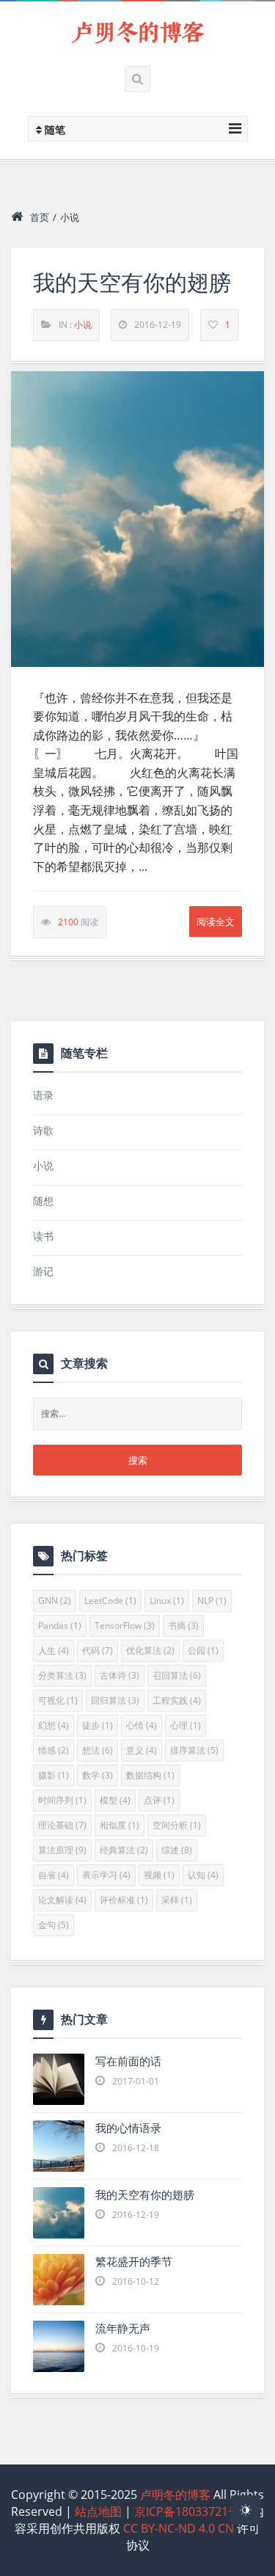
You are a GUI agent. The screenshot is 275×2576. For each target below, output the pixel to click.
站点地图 (98, 2511)
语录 (43, 1095)
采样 (177, 1900)
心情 (142, 1725)
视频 (159, 1875)
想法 (98, 1750)
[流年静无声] (59, 2346)
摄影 (54, 1775)
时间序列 (62, 1800)
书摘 (183, 1625)
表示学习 (106, 1875)
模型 (115, 1800)
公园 (203, 1650)
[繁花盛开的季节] (59, 2280)
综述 (177, 1850)
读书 (43, 1236)
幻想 (54, 1725)
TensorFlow (125, 1625)
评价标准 (124, 1900)
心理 (186, 1725)
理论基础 (62, 1825)
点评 (159, 1800)
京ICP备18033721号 (187, 2511)
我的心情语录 (128, 2128)
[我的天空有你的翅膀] (137, 519)
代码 (98, 1650)
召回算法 (177, 1675)
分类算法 (62, 1675)
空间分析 (177, 1825)
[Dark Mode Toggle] (246, 2510)
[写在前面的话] (59, 2079)
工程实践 (177, 1700)
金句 (54, 1925)
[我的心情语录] (59, 2146)
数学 (98, 1775)
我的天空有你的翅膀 (132, 283)
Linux (167, 1601)
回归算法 (115, 1700)
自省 (54, 1875)
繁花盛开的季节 (134, 2262)
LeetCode (110, 1601)
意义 (142, 1750)
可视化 (58, 1700)
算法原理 (62, 1850)
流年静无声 (123, 2328)
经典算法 (124, 1850)
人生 (54, 1650)
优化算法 (150, 1650)
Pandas (60, 1625)
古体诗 (120, 1675)
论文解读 (62, 1900)
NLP (212, 1601)
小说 (83, 325)
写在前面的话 (128, 2061)
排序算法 (194, 1750)
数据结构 (150, 1775)
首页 (40, 217)
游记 (43, 1271)
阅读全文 (216, 922)
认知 (203, 1875)
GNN (55, 1601)
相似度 (120, 1825)
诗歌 (43, 1130)
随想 (43, 1201)
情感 (54, 1750)
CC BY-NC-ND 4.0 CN (179, 2528)
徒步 (98, 1725)
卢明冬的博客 (138, 33)
